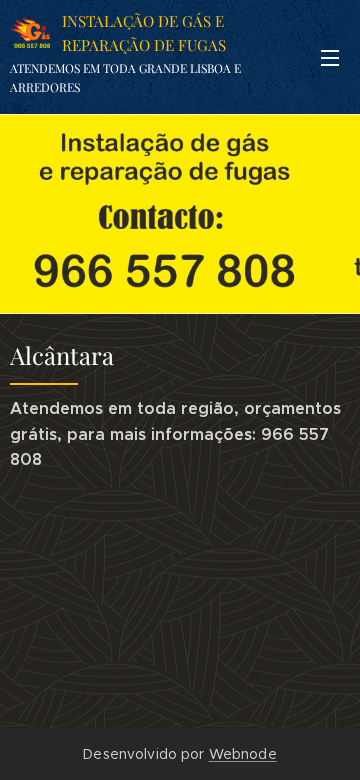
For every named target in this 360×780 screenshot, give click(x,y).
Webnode (243, 754)
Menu (330, 57)
